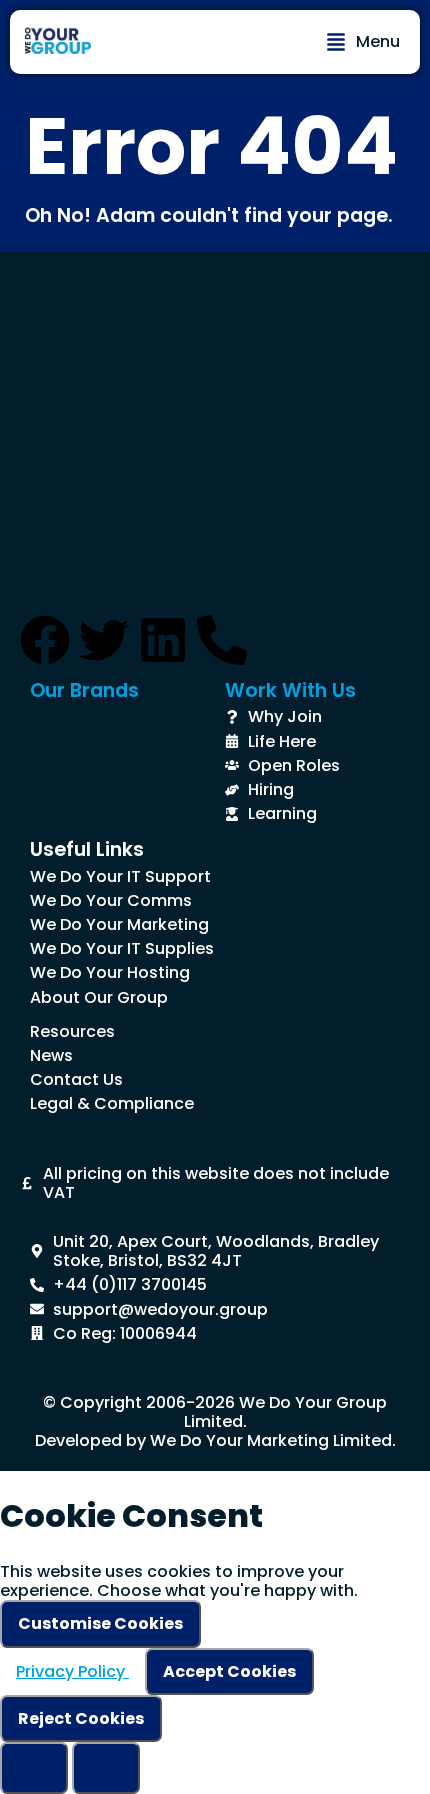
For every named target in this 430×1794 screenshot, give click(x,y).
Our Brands (84, 690)
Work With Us (290, 690)
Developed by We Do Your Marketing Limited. (215, 1440)
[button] (363, 42)
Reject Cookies (81, 1718)
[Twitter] (104, 640)
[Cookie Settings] (34, 1768)
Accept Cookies (229, 1671)
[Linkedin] (163, 640)
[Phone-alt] (222, 640)
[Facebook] (45, 640)
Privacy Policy (72, 1671)
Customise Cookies (100, 1623)
